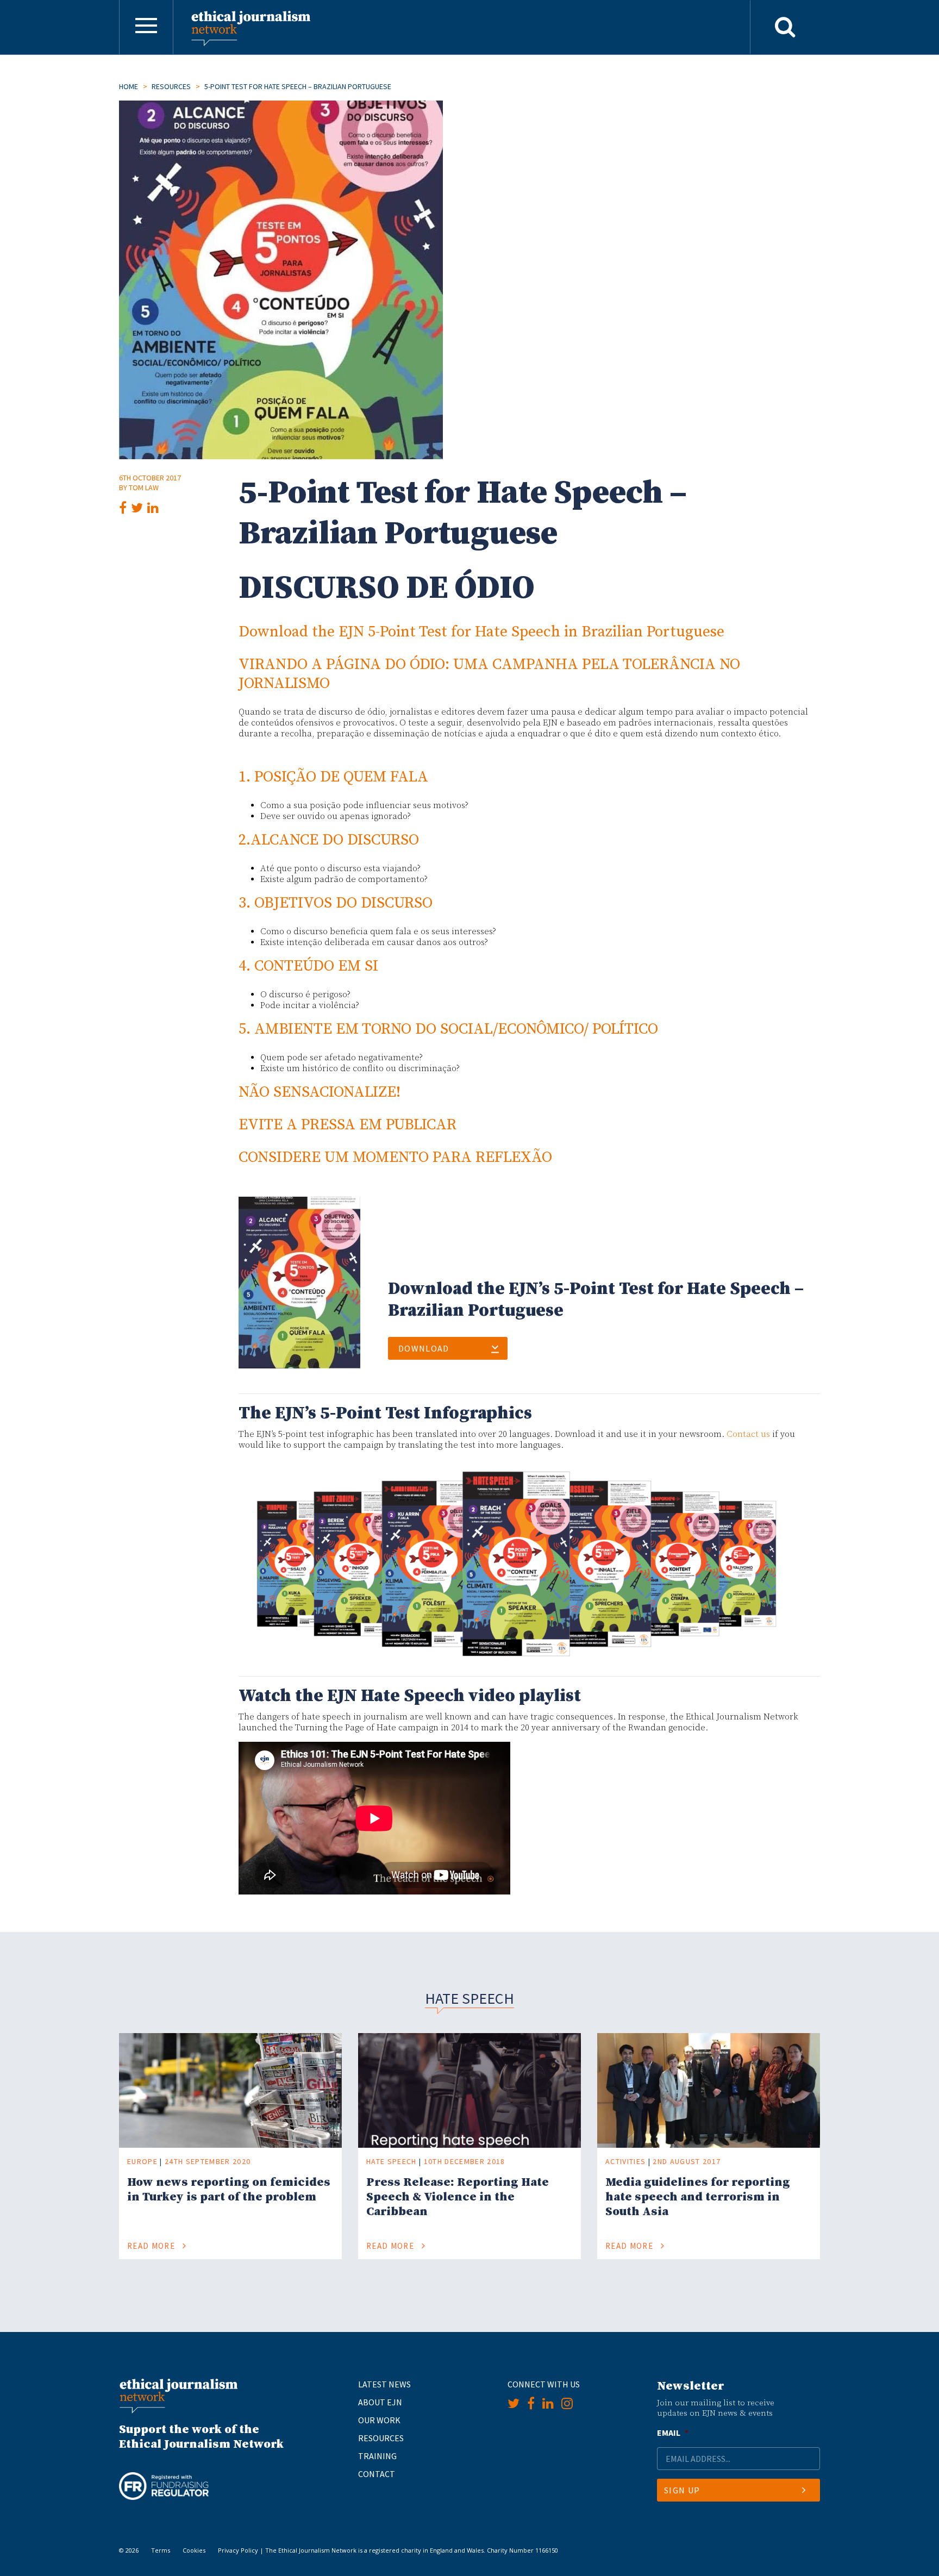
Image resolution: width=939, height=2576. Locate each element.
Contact (377, 2474)
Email (673, 2433)
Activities (625, 2161)
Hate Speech (392, 2161)
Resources (171, 86)
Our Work (379, 2420)
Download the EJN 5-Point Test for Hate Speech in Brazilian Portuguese (481, 632)
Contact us (748, 1434)
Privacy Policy (238, 2550)
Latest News (384, 2384)
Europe (142, 2161)
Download (424, 1348)
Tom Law (144, 487)
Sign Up (682, 2490)
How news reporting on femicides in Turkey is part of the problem (229, 2190)
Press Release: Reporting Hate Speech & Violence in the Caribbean (458, 2197)
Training (377, 2456)
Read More (152, 2246)
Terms (161, 2550)
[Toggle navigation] (146, 27)
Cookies (194, 2550)
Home (129, 86)
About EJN (380, 2402)
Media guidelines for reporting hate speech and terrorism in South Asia (698, 2197)
